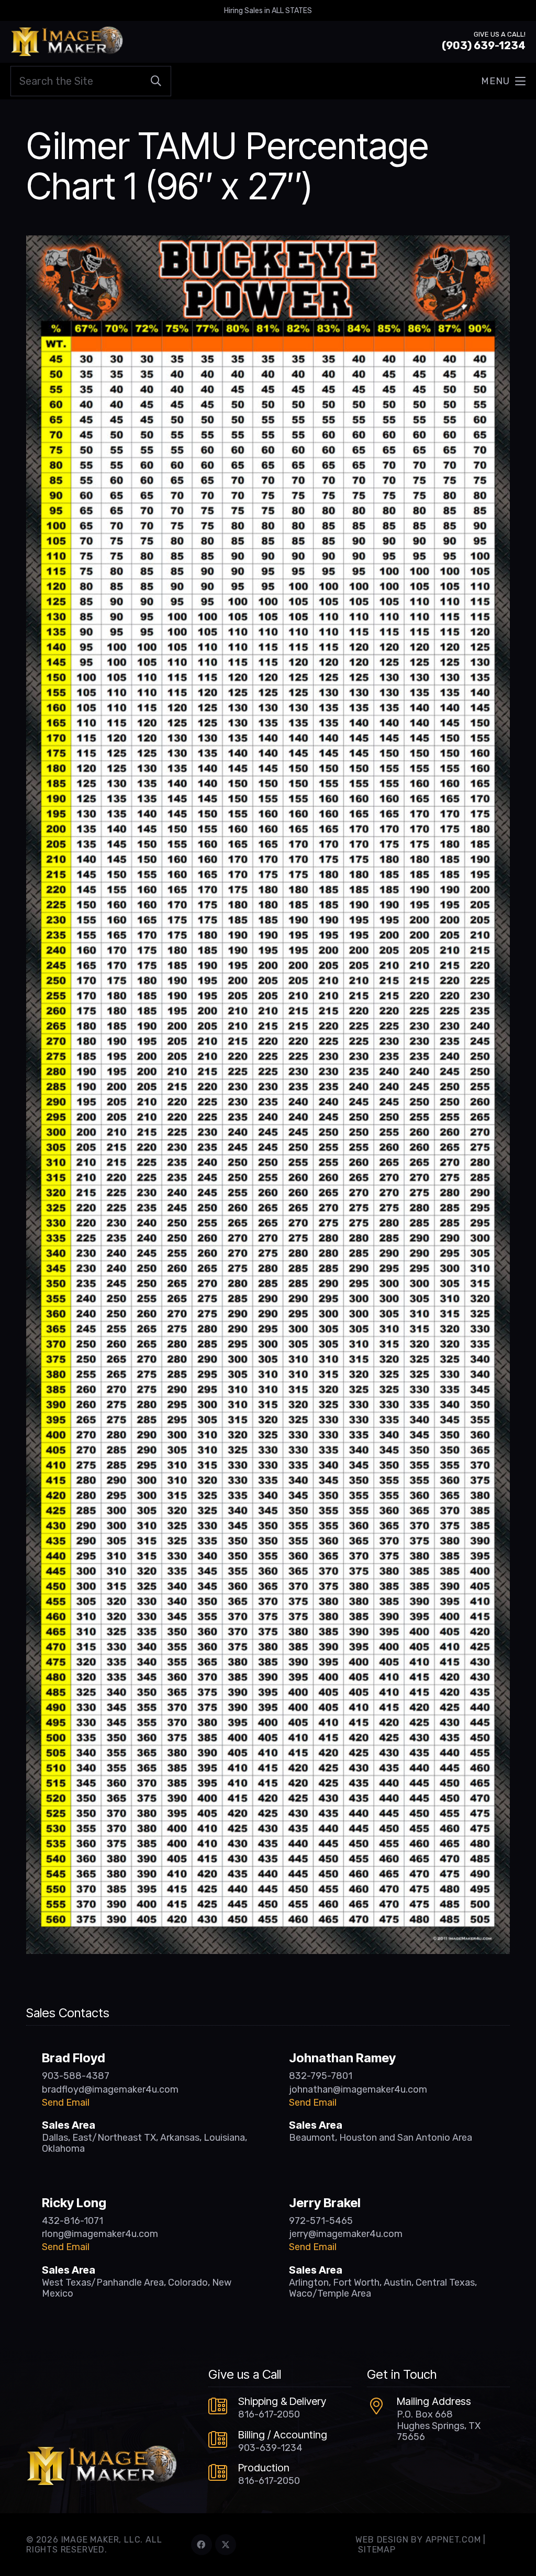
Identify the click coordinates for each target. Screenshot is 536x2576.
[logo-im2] (67, 42)
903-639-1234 (270, 2448)
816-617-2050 (269, 2414)
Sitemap (377, 2550)
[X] (226, 2545)
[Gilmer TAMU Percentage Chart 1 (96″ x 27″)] (268, 243)
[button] (503, 81)
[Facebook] (202, 2545)
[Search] (156, 81)
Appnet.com (453, 2540)
